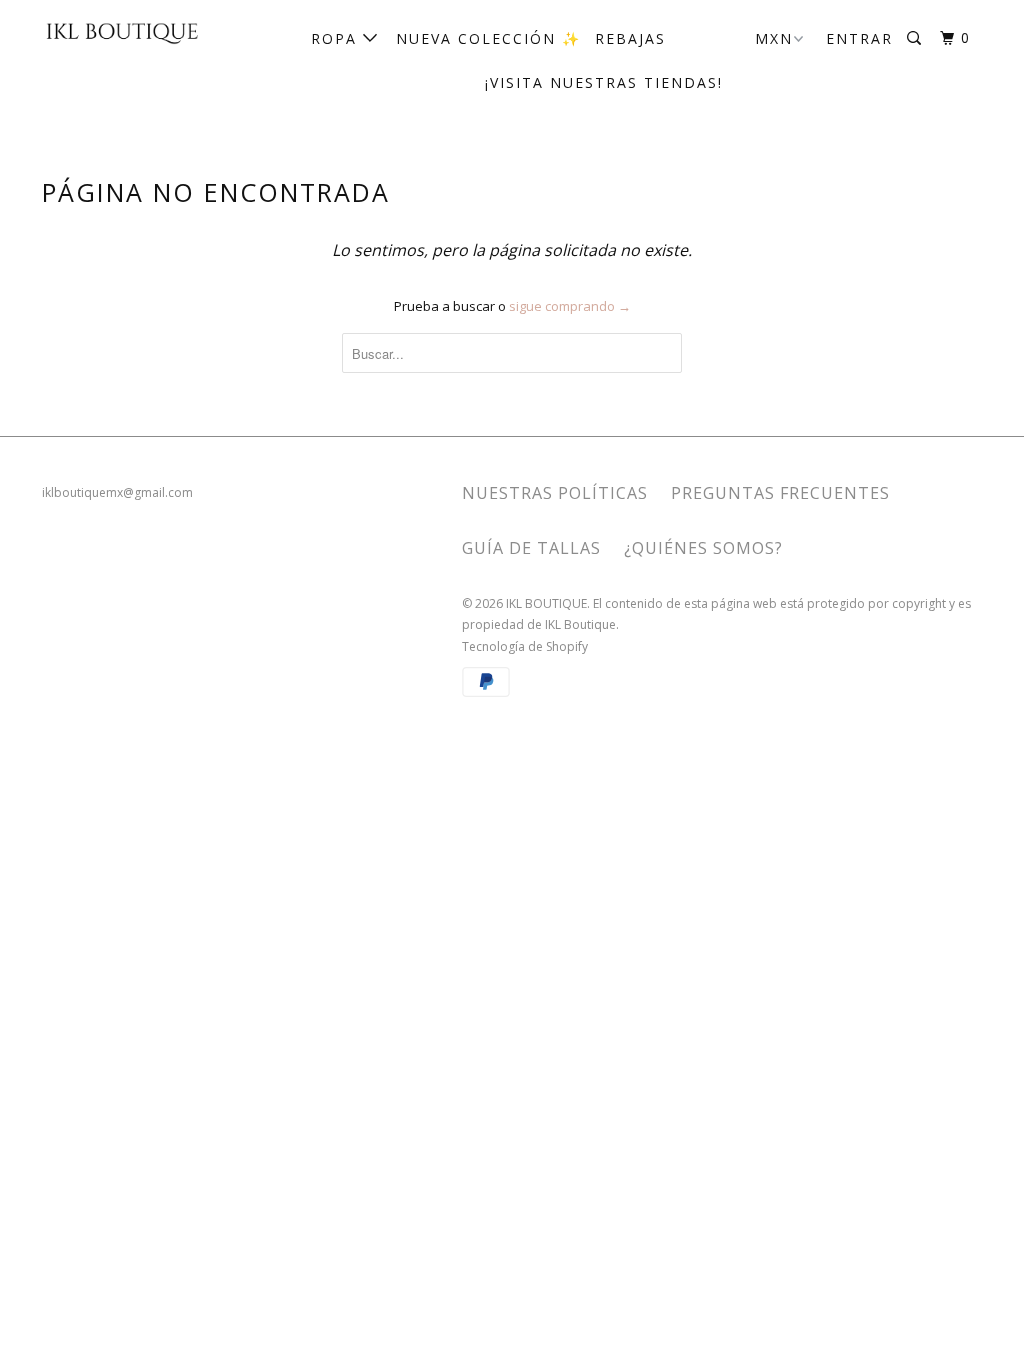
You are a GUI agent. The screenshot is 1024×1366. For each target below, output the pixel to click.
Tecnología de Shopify (525, 646)
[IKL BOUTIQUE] (122, 32)
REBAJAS (630, 38)
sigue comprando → (570, 306)
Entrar (859, 38)
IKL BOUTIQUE (546, 603)
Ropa (337, 38)
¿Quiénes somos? (703, 548)
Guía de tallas (531, 548)
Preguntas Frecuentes (780, 493)
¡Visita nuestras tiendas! (604, 82)
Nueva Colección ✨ (488, 38)
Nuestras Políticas (555, 493)
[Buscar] (916, 38)
